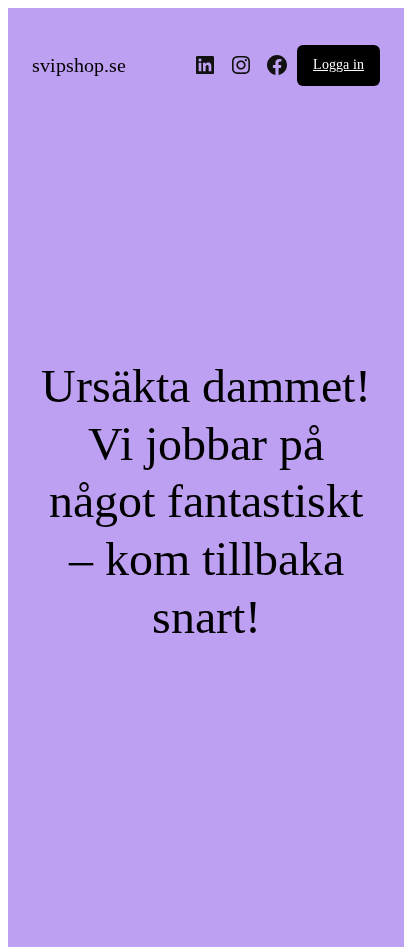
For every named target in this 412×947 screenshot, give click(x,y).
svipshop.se (79, 65)
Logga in (338, 64)
